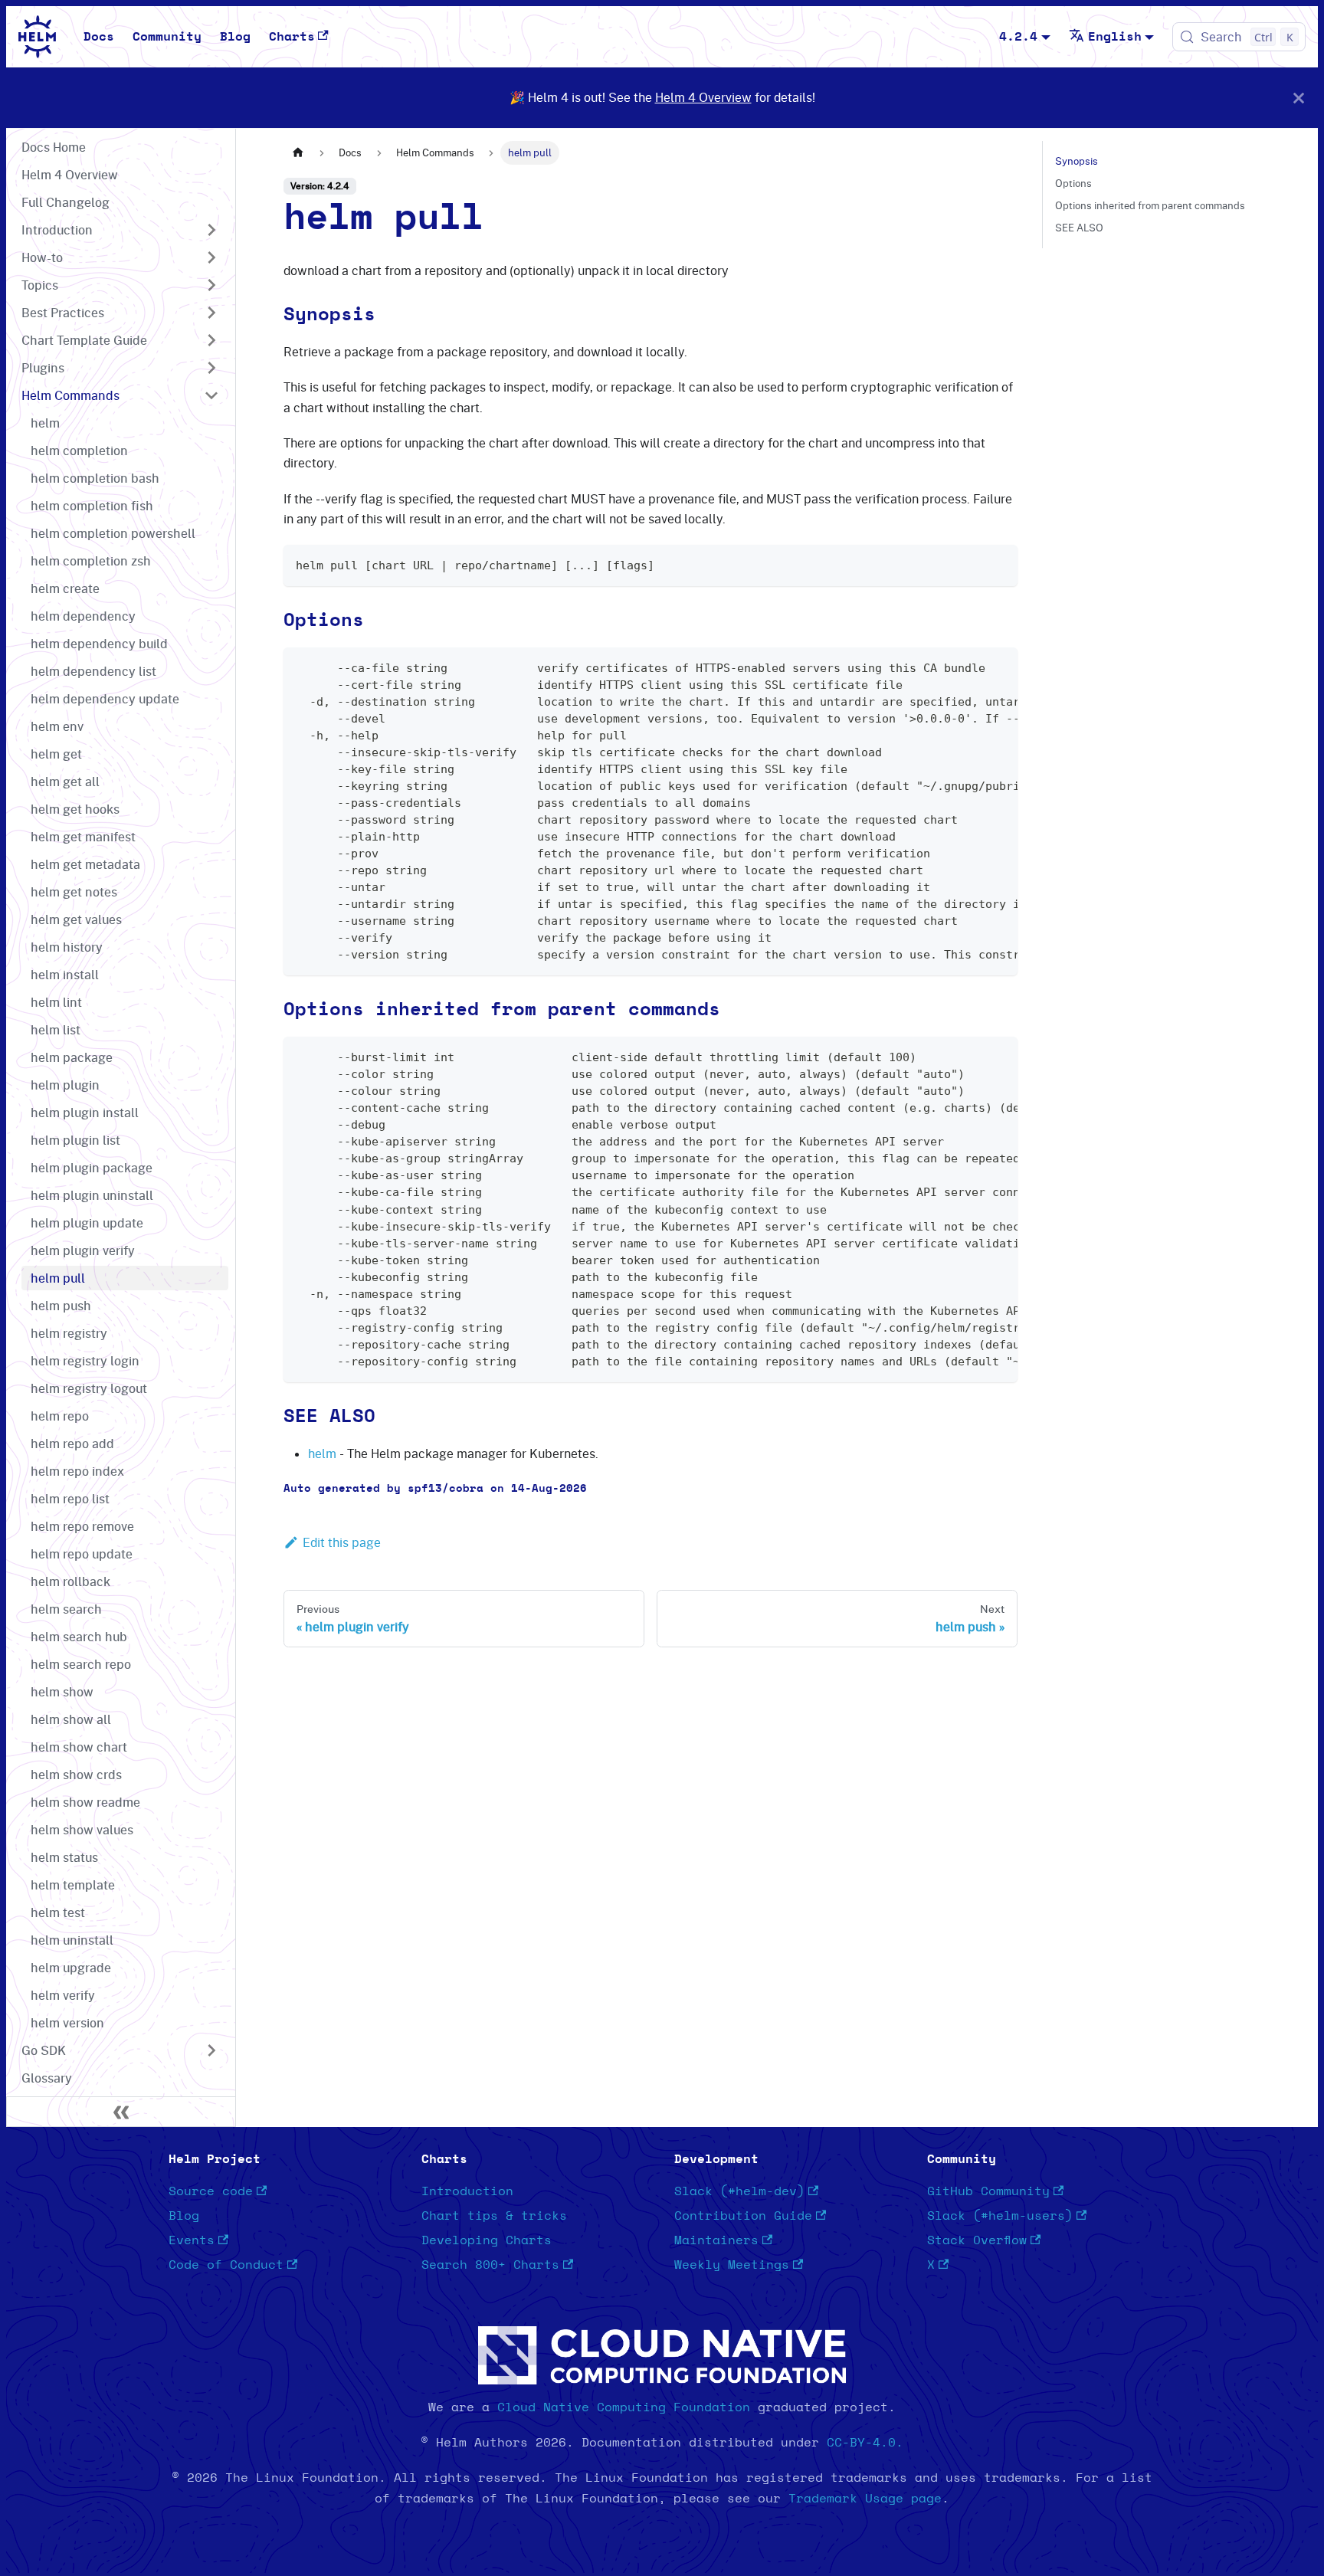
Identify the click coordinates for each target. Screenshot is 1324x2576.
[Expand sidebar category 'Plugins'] (211, 368)
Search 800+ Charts (490, 2265)
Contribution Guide (743, 2216)
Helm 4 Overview (703, 97)
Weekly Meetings (732, 2265)
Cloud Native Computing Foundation (624, 2407)
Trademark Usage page (865, 2499)
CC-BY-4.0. (865, 2443)
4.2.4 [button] (1018, 37)
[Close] (1299, 98)
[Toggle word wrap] (971, 667)
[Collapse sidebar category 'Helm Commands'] (211, 395)
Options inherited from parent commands (1150, 205)
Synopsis (1077, 161)
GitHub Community (988, 2191)
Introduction (467, 2191)
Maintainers (716, 2240)
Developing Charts (487, 2240)
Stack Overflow (977, 2240)
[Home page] (298, 153)
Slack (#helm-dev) (739, 2191)
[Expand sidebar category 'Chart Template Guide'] (211, 340)
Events (192, 2240)
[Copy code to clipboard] (999, 564)
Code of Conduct (226, 2265)
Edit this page (342, 1542)
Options (1073, 183)
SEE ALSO (1079, 228)
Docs (99, 37)
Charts (292, 37)
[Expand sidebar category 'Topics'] (211, 285)
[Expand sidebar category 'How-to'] (211, 257)
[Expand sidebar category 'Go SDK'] (211, 2050)
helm (322, 1454)
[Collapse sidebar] (121, 2112)
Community (167, 37)
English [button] (1115, 37)
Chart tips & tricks (494, 2216)
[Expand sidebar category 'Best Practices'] (211, 313)
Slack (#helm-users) (1000, 2216)
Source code (211, 2191)
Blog (235, 37)
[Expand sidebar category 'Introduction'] (211, 230)
